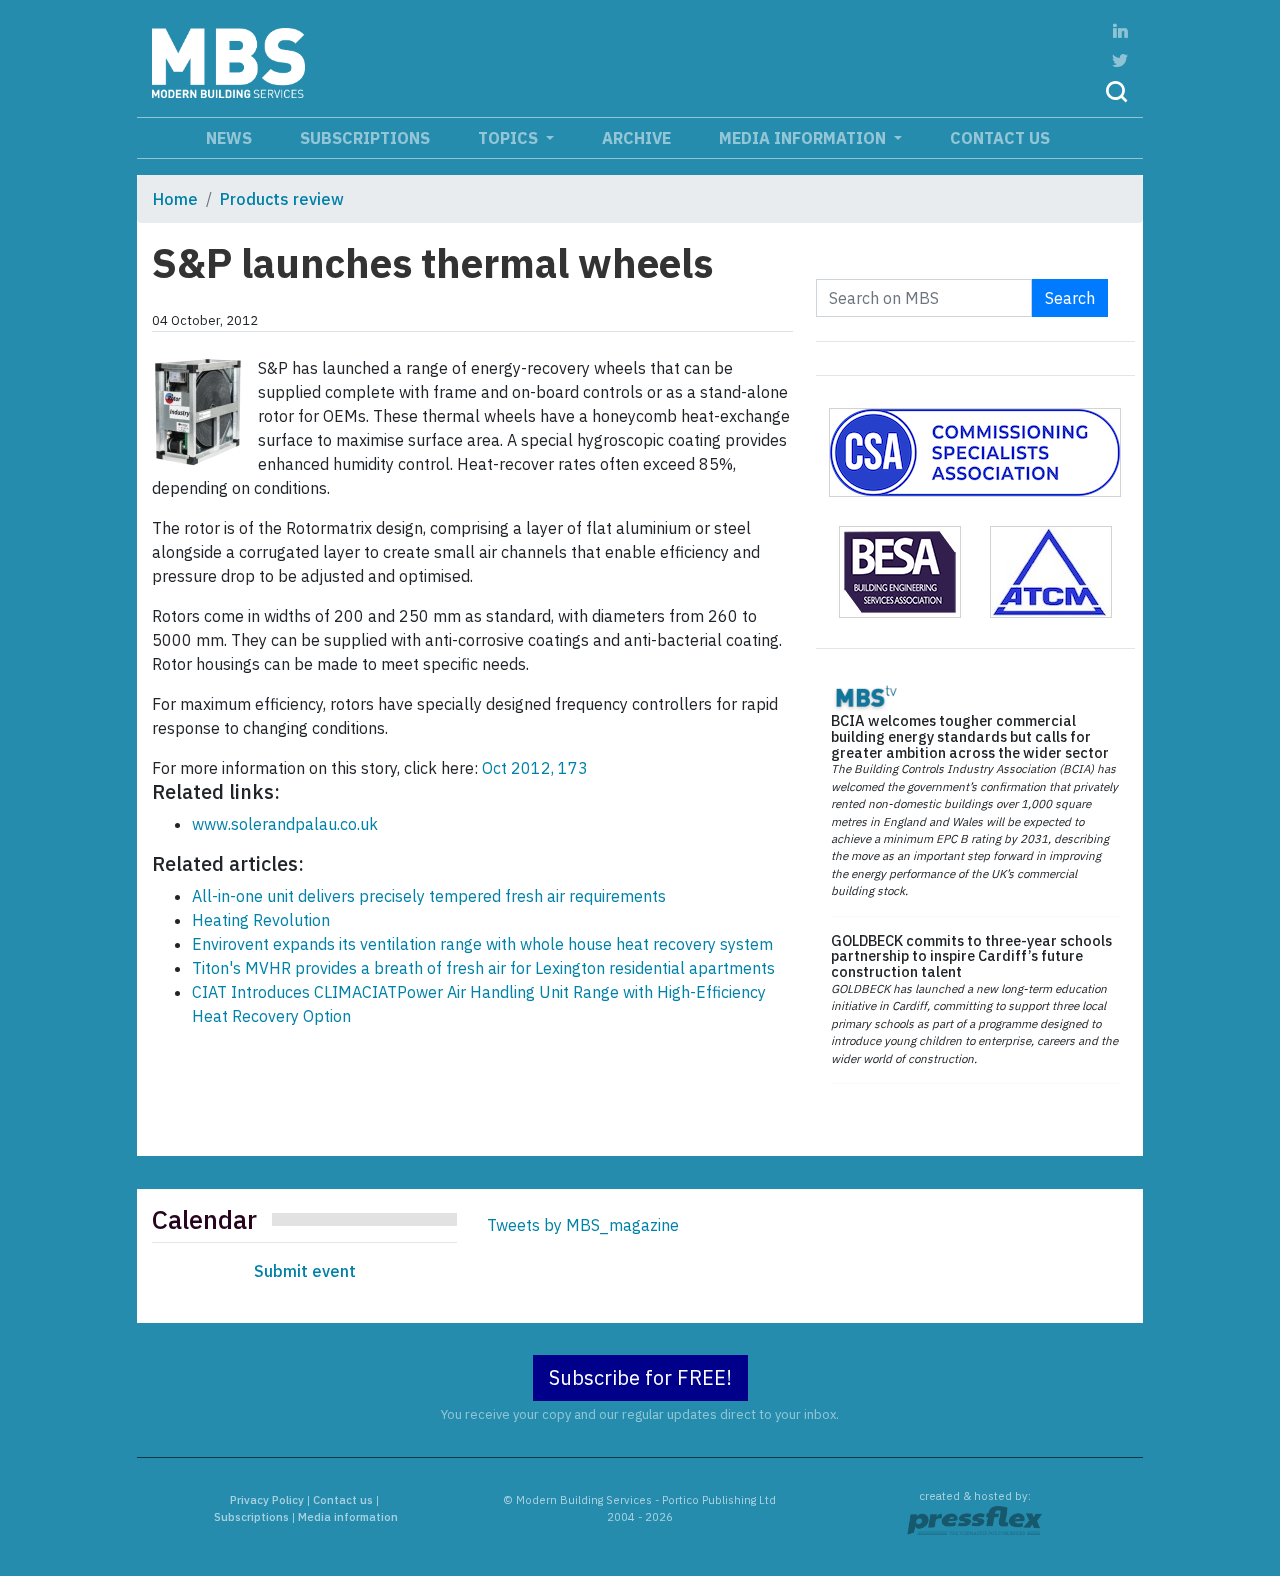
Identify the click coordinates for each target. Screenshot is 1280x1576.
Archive (636, 138)
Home (175, 199)
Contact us (1000, 138)
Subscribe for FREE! (640, 1377)
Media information (804, 138)
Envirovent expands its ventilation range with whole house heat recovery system (482, 944)
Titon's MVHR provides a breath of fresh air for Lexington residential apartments (483, 968)
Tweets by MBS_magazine (583, 1225)
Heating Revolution (261, 920)
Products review (282, 199)
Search (1070, 298)
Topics (510, 138)
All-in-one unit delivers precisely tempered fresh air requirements (429, 896)
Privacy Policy (267, 1500)
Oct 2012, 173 (535, 768)
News (229, 138)
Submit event (305, 1271)
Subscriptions (365, 138)
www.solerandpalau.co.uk (285, 824)
